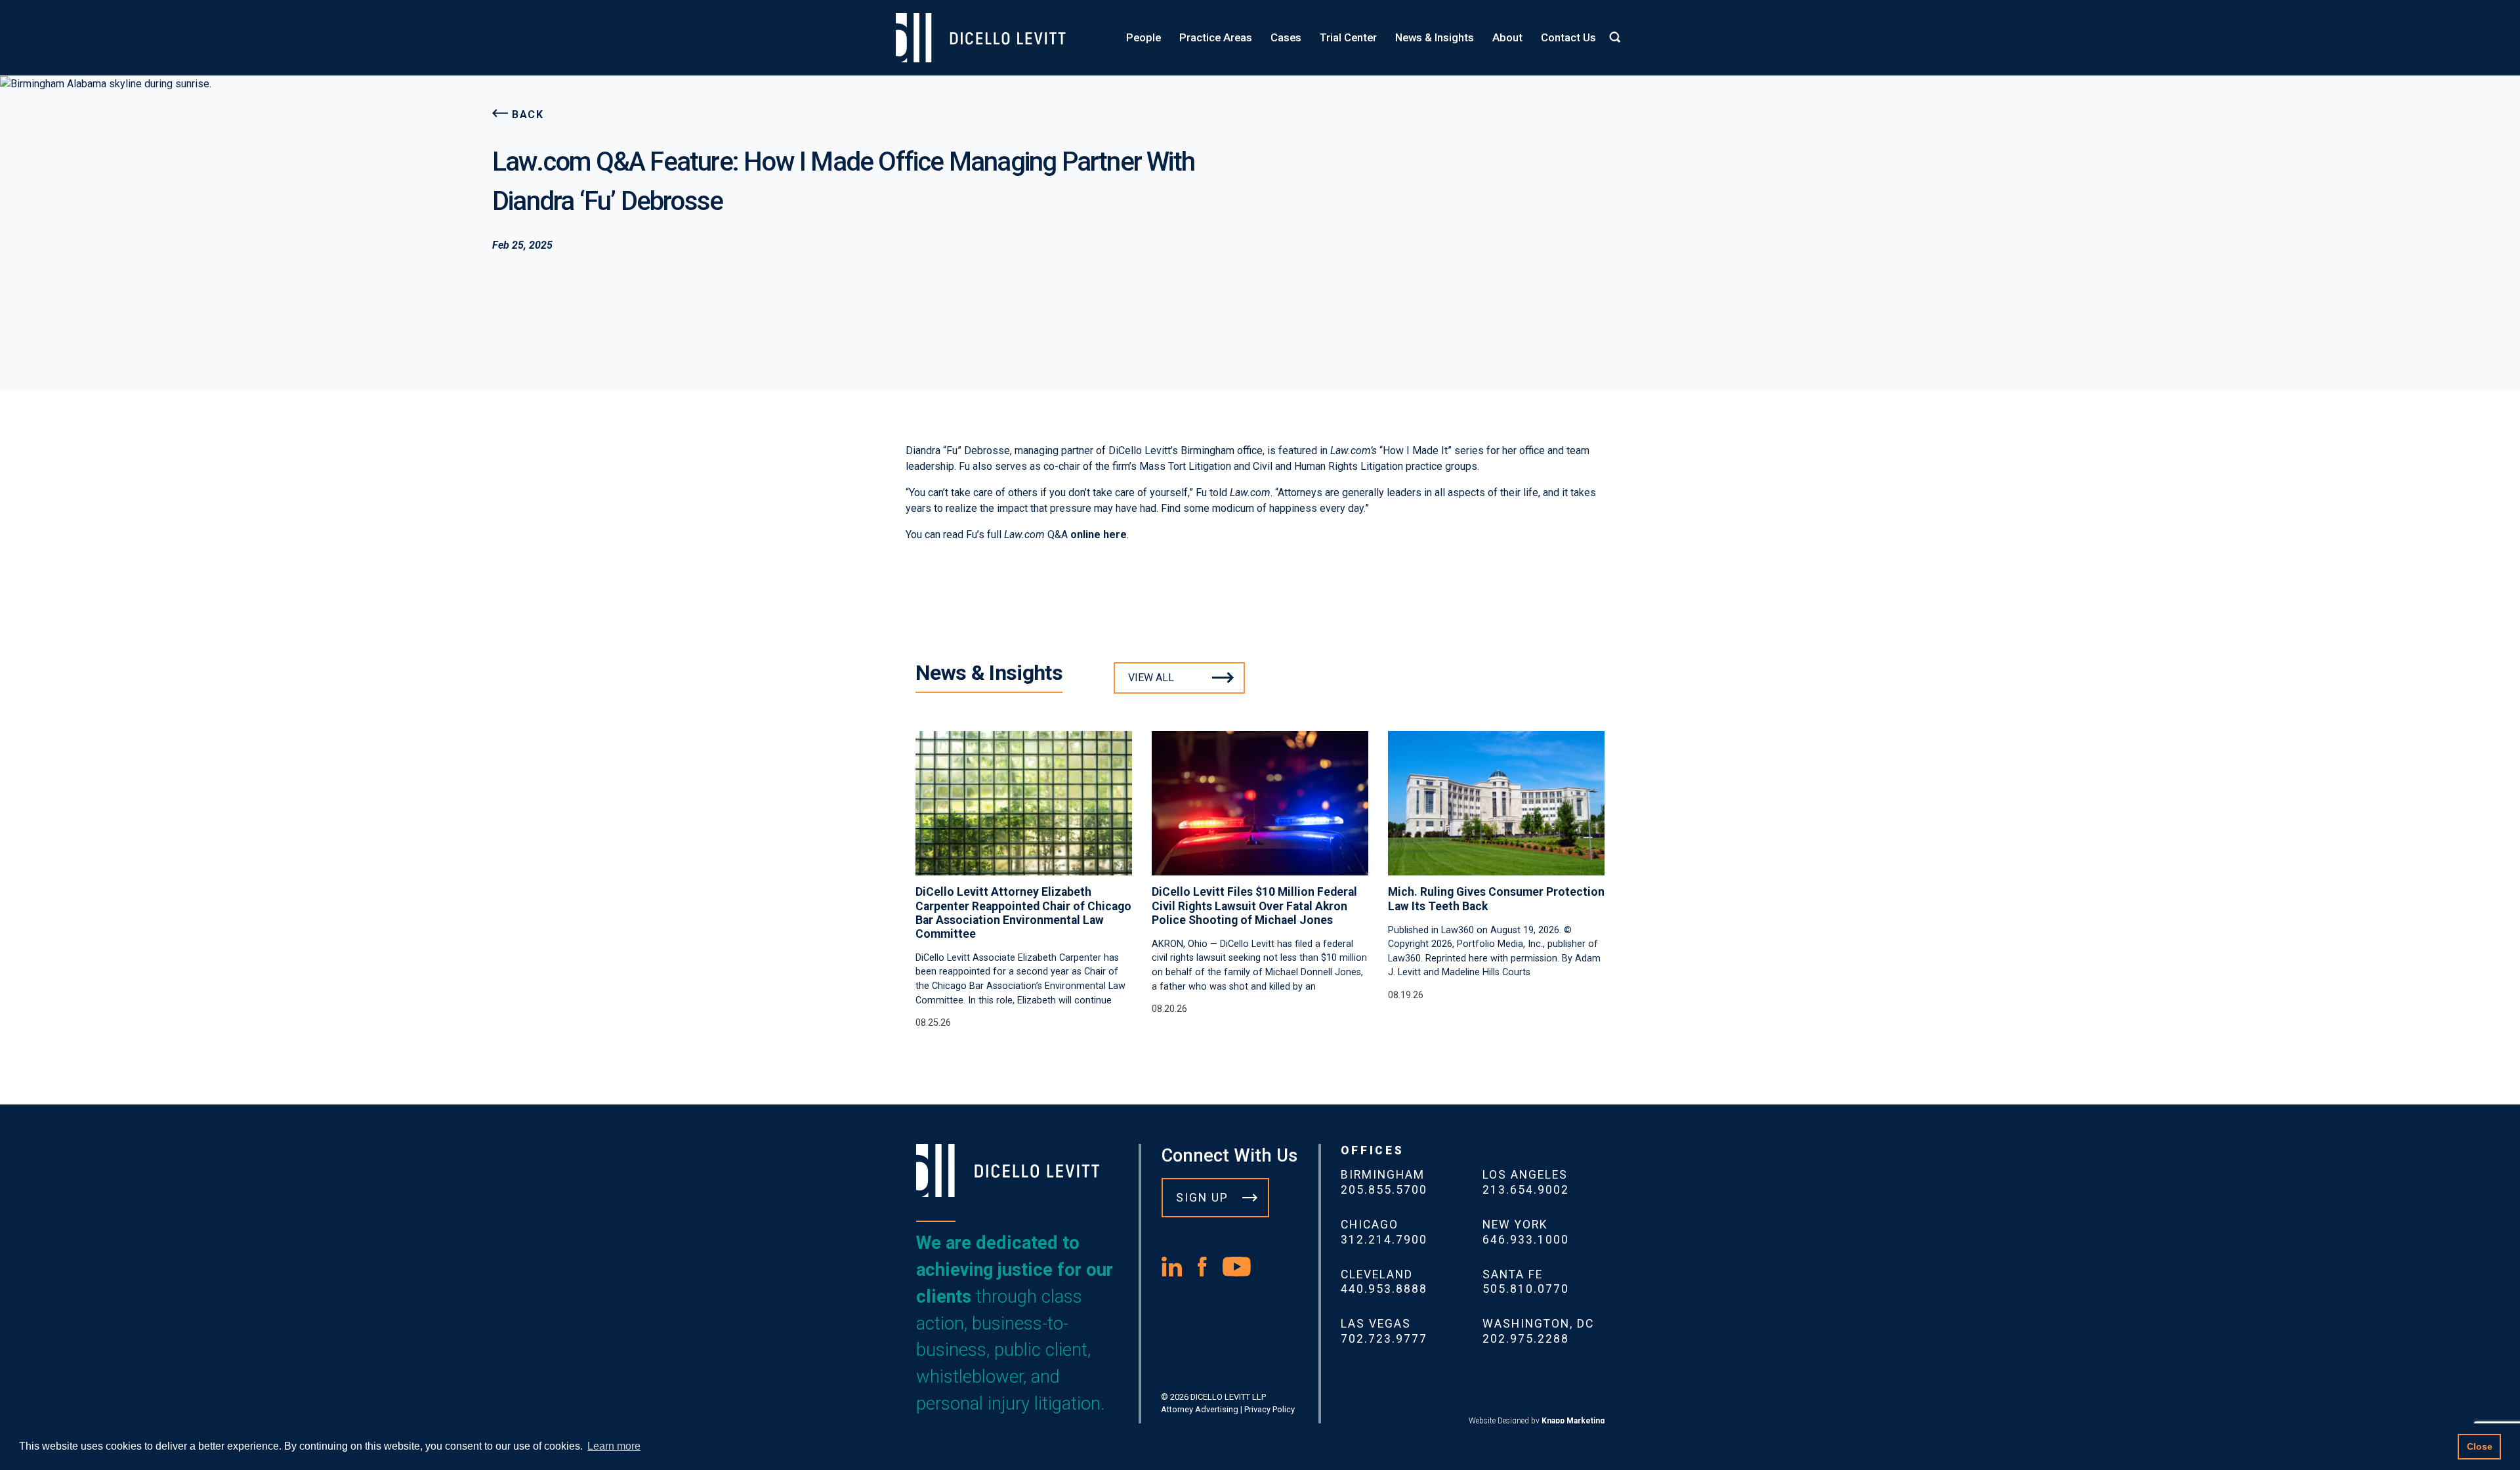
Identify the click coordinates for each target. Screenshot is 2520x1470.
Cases (1286, 37)
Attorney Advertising (1200, 1409)
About (1507, 37)
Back (528, 115)
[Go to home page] (987, 38)
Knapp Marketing (1573, 1421)
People (1144, 37)
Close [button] (2480, 1446)
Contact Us (1568, 37)
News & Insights (1435, 37)
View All (1151, 678)
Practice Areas (1216, 37)
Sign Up (1202, 1198)
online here (1099, 535)
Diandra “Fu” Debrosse (958, 451)
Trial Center (1348, 37)
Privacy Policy (1270, 1409)
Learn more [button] (614, 1446)
